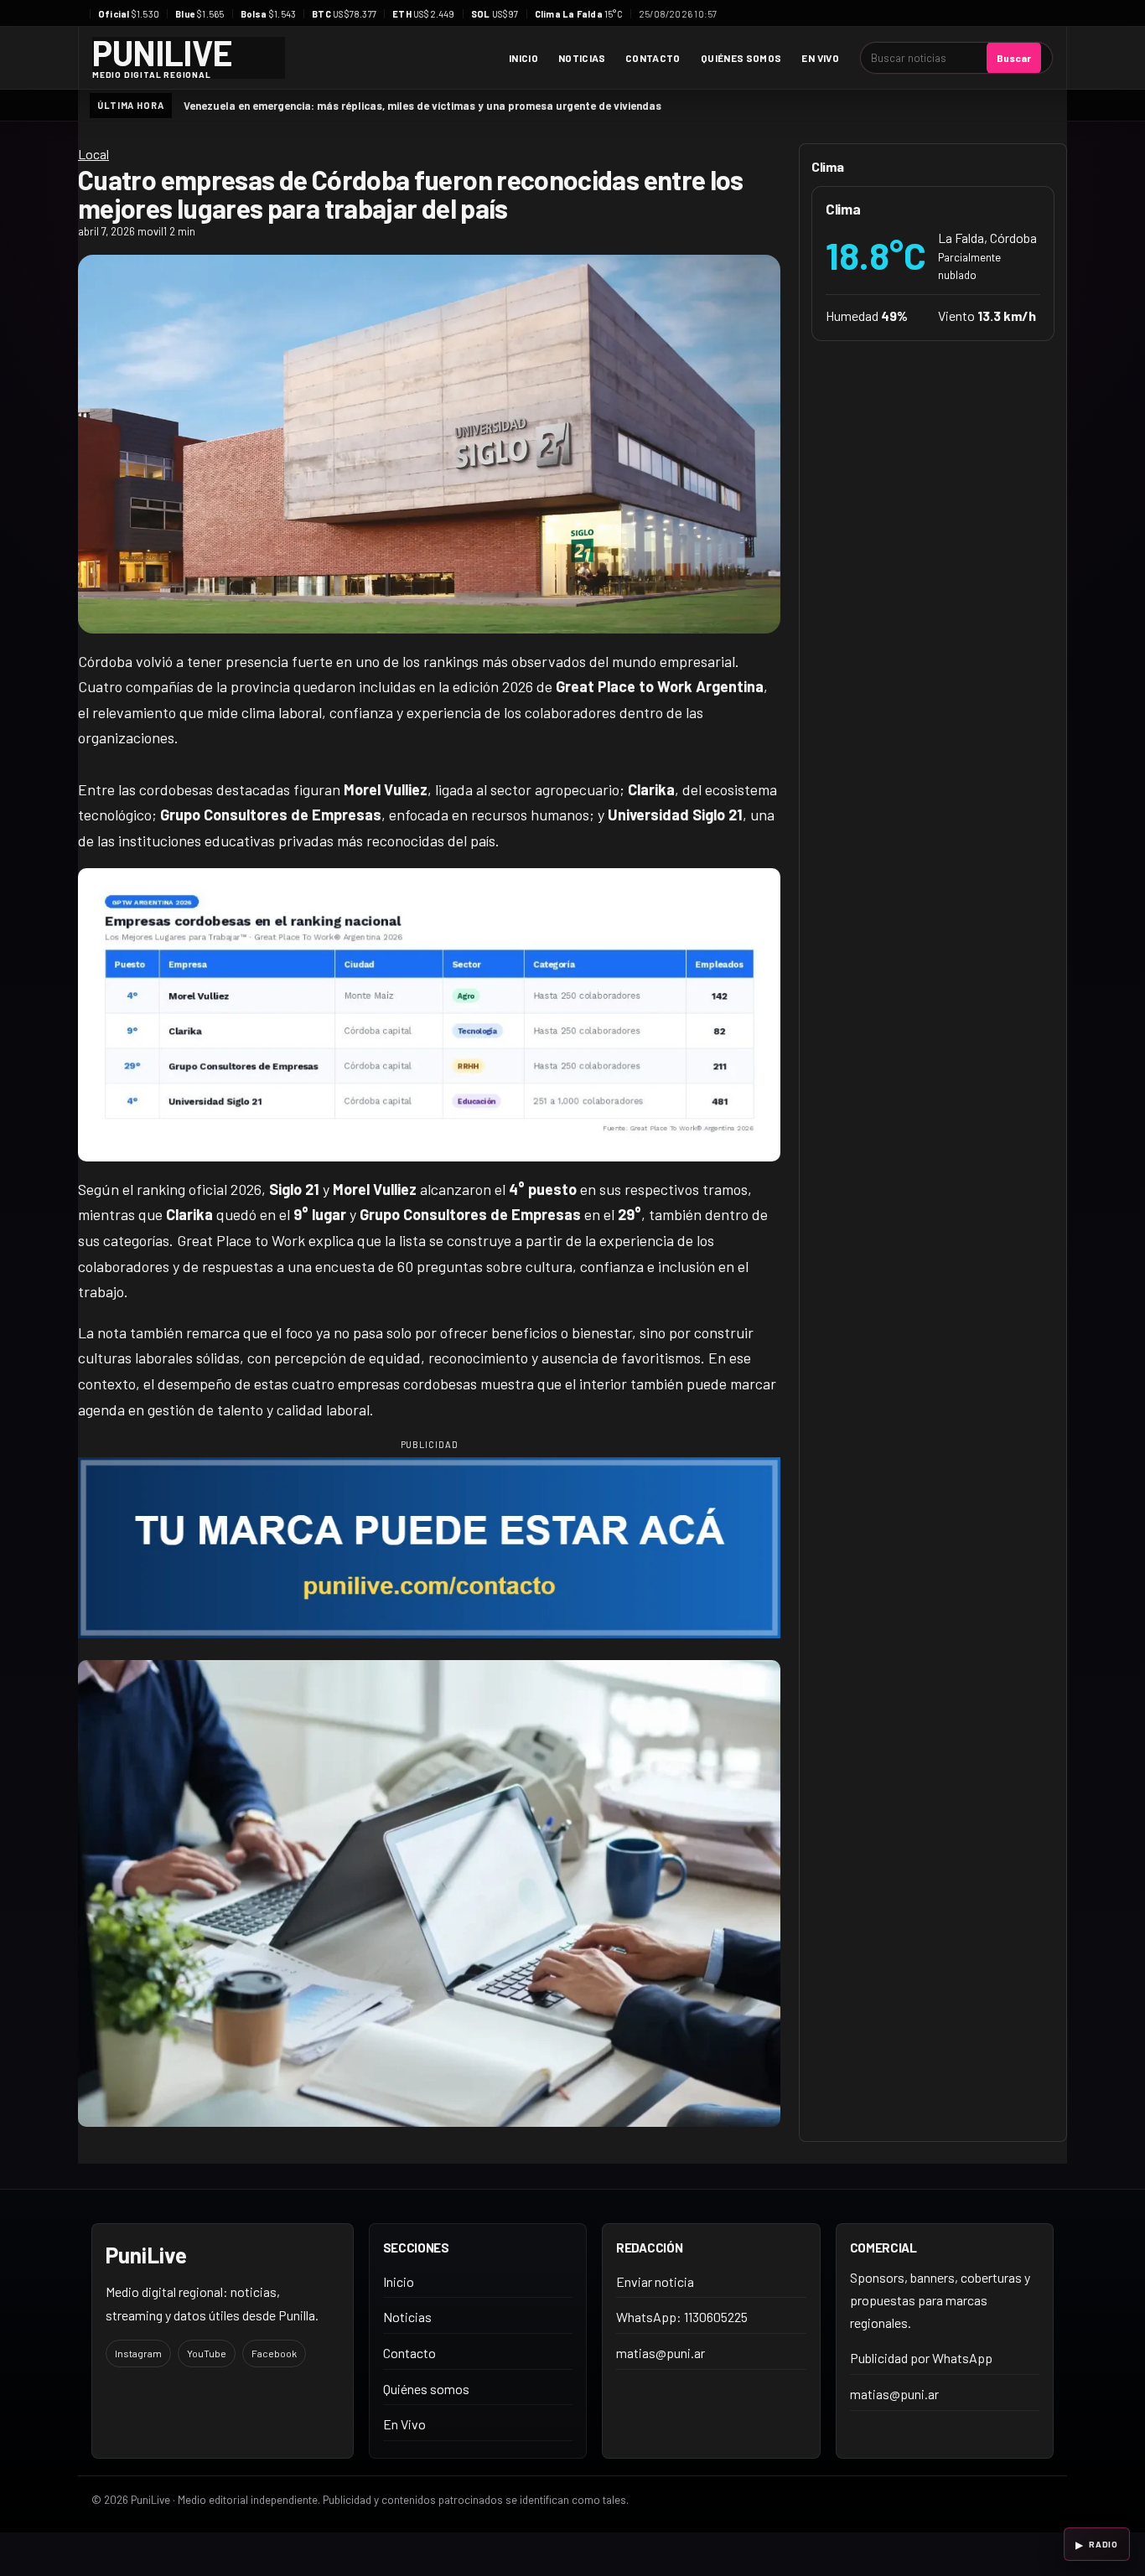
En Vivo (820, 58)
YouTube (207, 2353)
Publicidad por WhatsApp (921, 2358)
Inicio (523, 58)
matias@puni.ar (661, 2353)
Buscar (1014, 58)
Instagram (138, 2353)
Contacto (653, 58)
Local (93, 154)
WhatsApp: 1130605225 (682, 2317)
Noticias (582, 58)
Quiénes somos (741, 58)
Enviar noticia (655, 2281)
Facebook (274, 2353)
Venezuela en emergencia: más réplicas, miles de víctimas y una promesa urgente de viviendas (422, 106)
